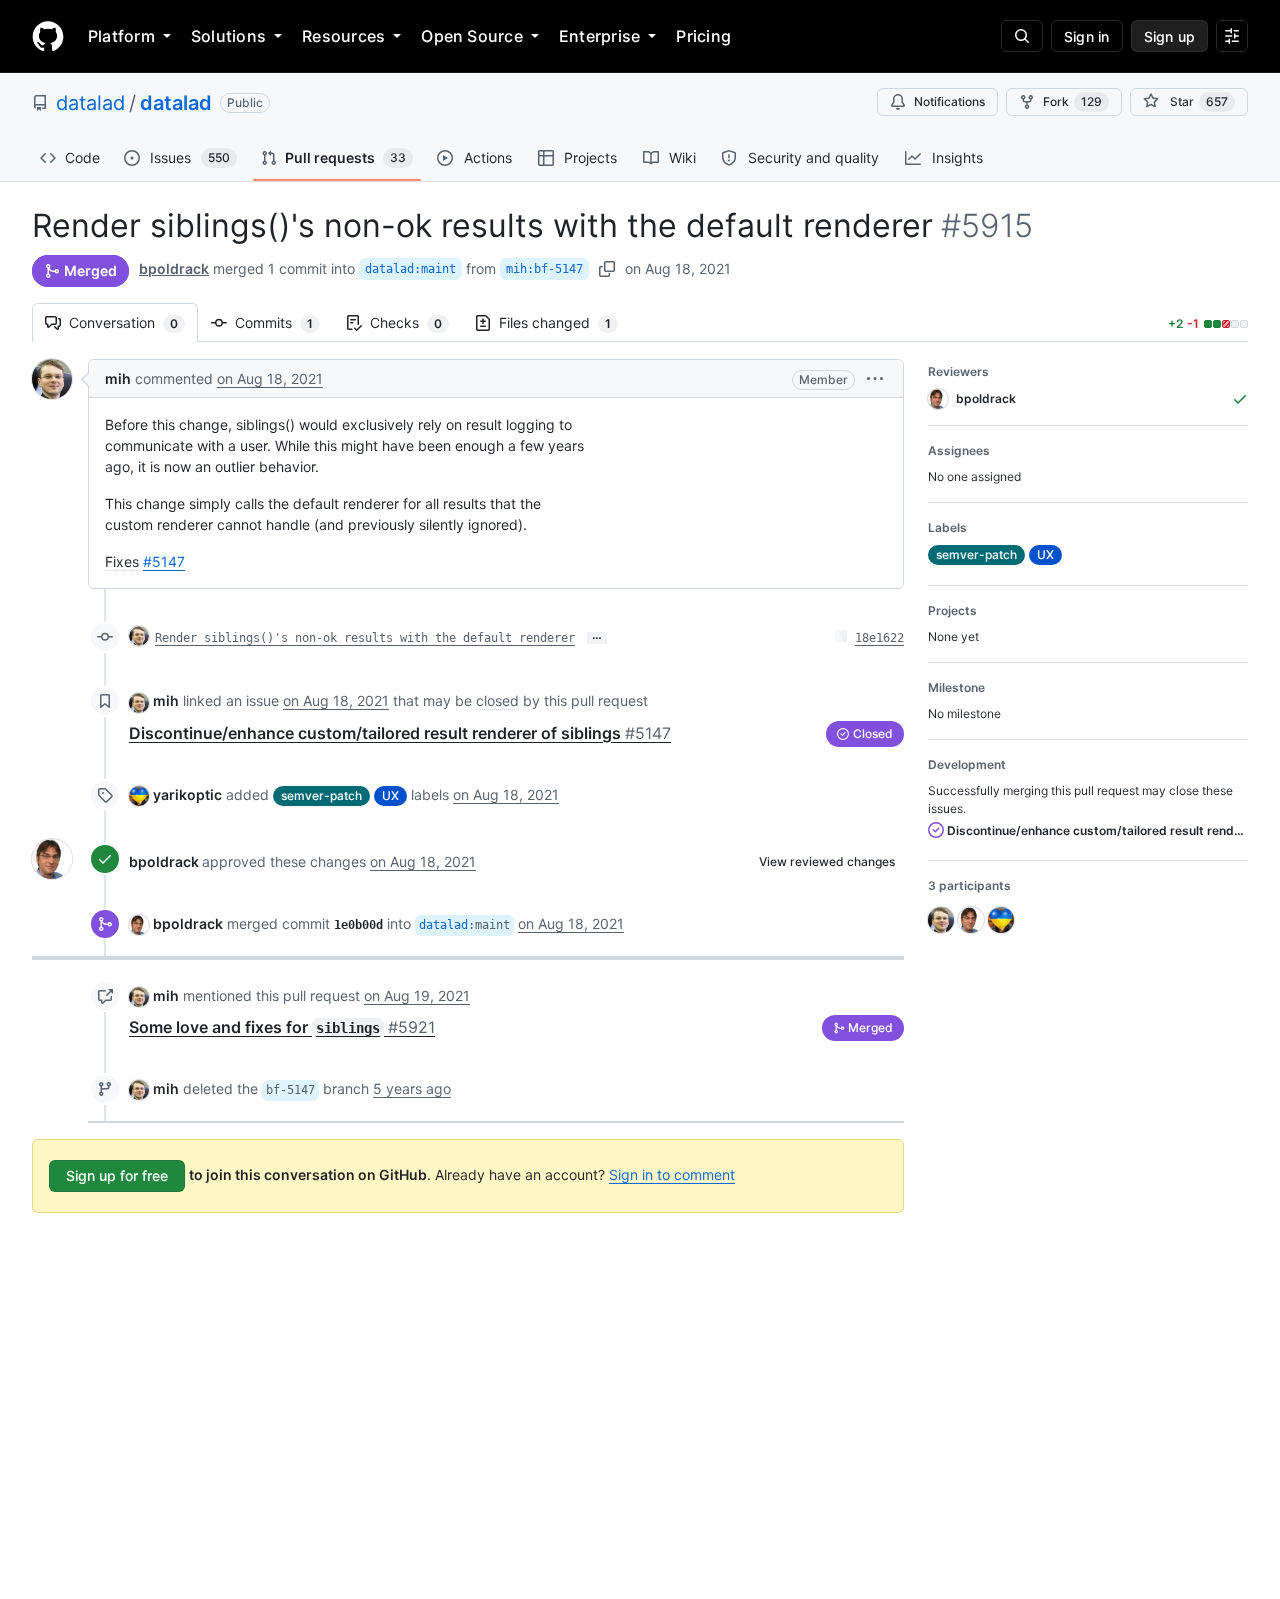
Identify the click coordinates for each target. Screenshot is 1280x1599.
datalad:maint (410, 269)
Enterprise (599, 36)
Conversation (133, 322)
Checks (416, 322)
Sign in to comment (672, 1174)
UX (390, 795)
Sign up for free (117, 1175)
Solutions (228, 36)
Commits (284, 322)
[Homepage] (48, 36)
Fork (1072, 101)
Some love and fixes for (282, 1027)
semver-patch (321, 795)
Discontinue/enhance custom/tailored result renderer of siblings (400, 733)
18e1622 (879, 638)
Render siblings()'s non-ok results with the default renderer (365, 638)
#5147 (164, 561)
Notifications (949, 101)
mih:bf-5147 (544, 269)
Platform (121, 36)
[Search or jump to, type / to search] (1022, 36)
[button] (875, 378)
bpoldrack (174, 268)
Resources (343, 36)
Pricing (703, 36)
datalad (90, 103)
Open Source (472, 36)
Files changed (565, 322)
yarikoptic (187, 794)
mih (118, 378)
